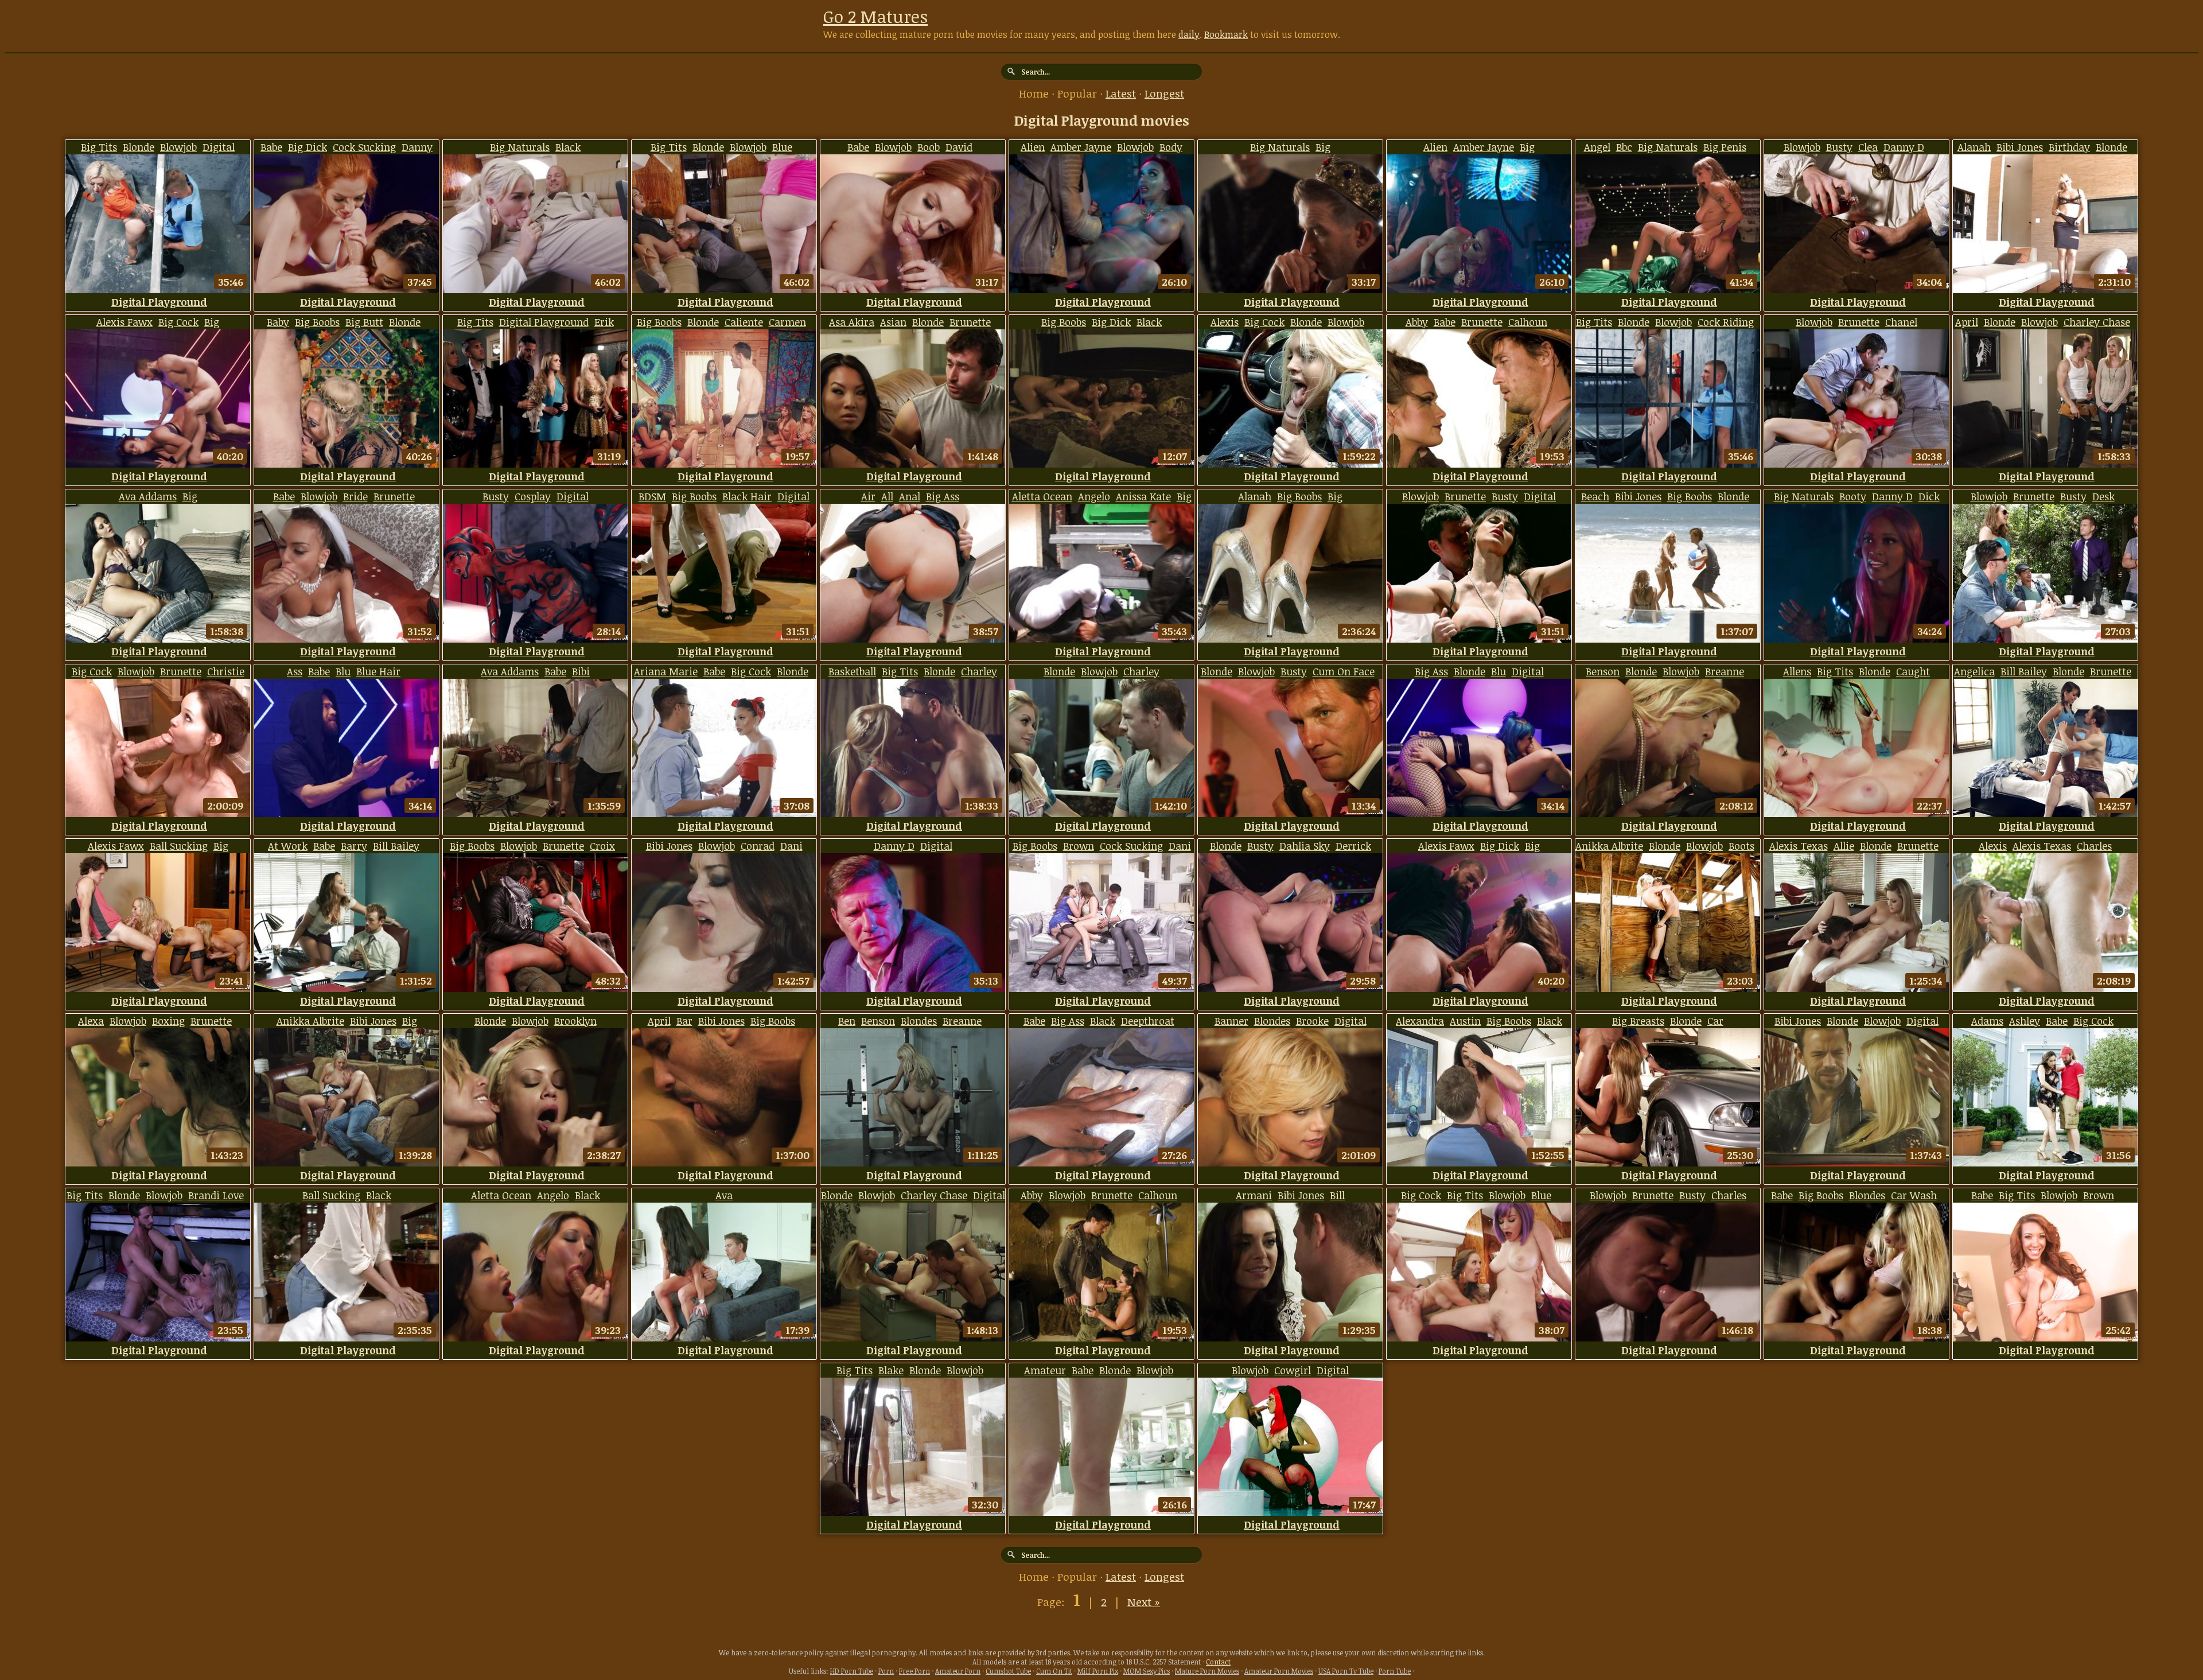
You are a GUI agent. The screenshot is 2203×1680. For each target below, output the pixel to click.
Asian (893, 322)
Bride (355, 496)
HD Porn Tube (852, 1671)
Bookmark (1226, 34)
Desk (2103, 496)
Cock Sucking (364, 147)
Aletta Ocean (1042, 496)
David (959, 147)
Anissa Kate (1143, 496)
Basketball (852, 671)
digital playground (159, 302)
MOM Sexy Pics (1147, 1671)
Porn (886, 1671)
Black (1103, 1021)
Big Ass (943, 496)
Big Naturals (520, 147)
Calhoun (1528, 322)
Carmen (787, 322)
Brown (1079, 846)
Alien (1033, 147)
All (887, 496)
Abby (1417, 322)
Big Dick (308, 147)
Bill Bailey (2024, 671)
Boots (1741, 846)
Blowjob (178, 147)
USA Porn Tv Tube (1346, 1671)
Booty (1853, 496)
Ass (295, 671)
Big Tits (99, 147)
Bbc (1624, 147)
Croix (602, 846)
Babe (271, 147)
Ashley (2025, 1021)
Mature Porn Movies (1207, 1671)
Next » (1144, 1602)
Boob (929, 147)
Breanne (1725, 671)
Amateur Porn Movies (1279, 1671)
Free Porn (914, 1671)
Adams (1987, 1021)
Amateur (1045, 1370)
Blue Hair (378, 671)
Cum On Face (1344, 671)
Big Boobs (317, 322)
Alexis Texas (1799, 846)
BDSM (652, 496)
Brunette (970, 322)
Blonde (139, 147)
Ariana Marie (666, 671)
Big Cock (178, 322)
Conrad (758, 846)
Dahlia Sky (1305, 846)
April (1967, 322)
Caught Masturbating (1875, 678)
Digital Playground (182, 154)
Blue (782, 147)
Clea (1868, 147)
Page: (1052, 1602)
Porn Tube (1395, 1671)
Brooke (1312, 1021)
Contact (1218, 1662)
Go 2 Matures (875, 16)
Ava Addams (148, 496)
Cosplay (533, 496)
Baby (278, 322)
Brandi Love (216, 1195)
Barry (354, 846)
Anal (910, 496)
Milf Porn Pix (1098, 1671)
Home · (1038, 94)
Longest (1164, 94)
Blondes (919, 1021)
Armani (1254, 1195)
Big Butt (364, 322)
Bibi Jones (2020, 147)
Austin (1465, 1021)
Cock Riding (1726, 322)
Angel (1597, 147)
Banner (1231, 1021)
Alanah (1974, 147)
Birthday (2069, 147)
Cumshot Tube (1008, 1671)
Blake (891, 1370)
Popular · (1081, 94)
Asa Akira (852, 322)
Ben (847, 1021)
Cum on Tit (1054, 1671)
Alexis (1225, 322)
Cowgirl (1293, 1370)
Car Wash (1914, 1195)
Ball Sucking (179, 846)
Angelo (1094, 496)
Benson (1603, 671)
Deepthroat (1148, 1021)
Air (868, 496)
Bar (684, 1021)
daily (1189, 34)
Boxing (168, 1021)
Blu (343, 671)
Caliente (744, 322)
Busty (1839, 147)
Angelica (1974, 671)
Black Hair (747, 496)
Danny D (1904, 147)
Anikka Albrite (1609, 846)
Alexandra (1420, 1021)
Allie (1844, 846)
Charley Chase (2097, 322)
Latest (1121, 94)
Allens (1797, 671)
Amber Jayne (1081, 147)
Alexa (91, 1021)
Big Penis (1725, 147)
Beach (1595, 496)
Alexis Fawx (124, 322)
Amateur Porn (958, 1671)
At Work (288, 846)
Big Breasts (1638, 1021)
